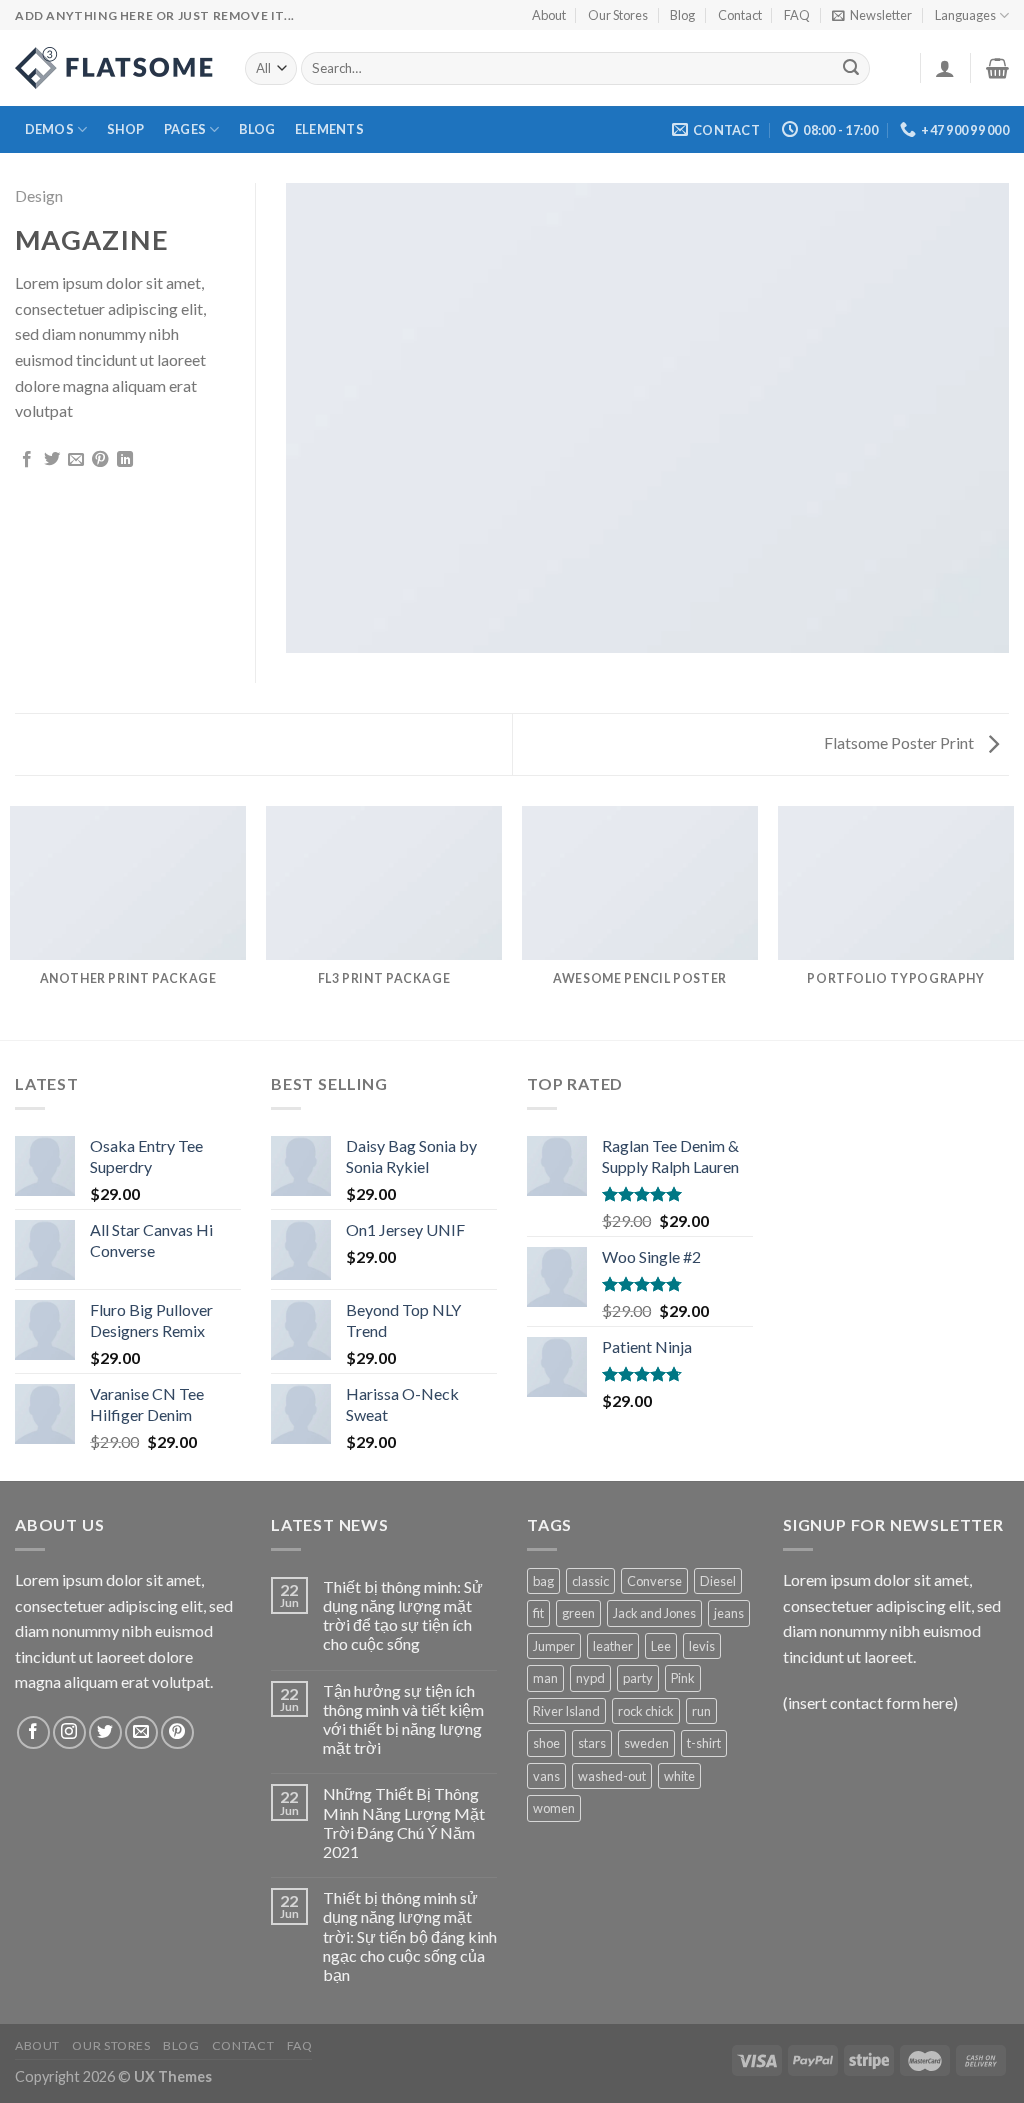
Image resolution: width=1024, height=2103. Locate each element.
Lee (661, 1646)
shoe (546, 1743)
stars (592, 1743)
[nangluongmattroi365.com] (115, 68)
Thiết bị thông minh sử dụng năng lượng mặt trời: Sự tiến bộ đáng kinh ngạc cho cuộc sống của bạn (410, 1936)
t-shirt (704, 1743)
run (701, 1711)
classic (590, 1581)
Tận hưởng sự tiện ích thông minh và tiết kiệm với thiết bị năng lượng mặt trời (403, 1719)
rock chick (646, 1711)
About (549, 15)
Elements (329, 129)
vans (546, 1776)
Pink (683, 1678)
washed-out (612, 1776)
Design (39, 195)
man (545, 1678)
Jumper (554, 1646)
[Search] (852, 69)
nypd (590, 1678)
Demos (49, 129)
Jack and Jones (654, 1613)
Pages (185, 129)
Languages (965, 15)
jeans (729, 1613)
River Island (566, 1711)
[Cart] (997, 68)
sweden (646, 1743)
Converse (654, 1581)
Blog (682, 15)
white (679, 1776)
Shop (126, 129)
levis (702, 1646)
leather (613, 1646)
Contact (740, 15)
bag (543, 1581)
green (578, 1613)
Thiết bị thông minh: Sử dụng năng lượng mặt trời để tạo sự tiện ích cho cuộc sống (403, 1615)
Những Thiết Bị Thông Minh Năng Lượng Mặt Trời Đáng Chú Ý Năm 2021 (404, 1822)
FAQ (797, 15)
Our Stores (618, 15)
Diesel (718, 1581)
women (554, 1808)
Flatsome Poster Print (900, 742)
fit (538, 1613)
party (638, 1678)
